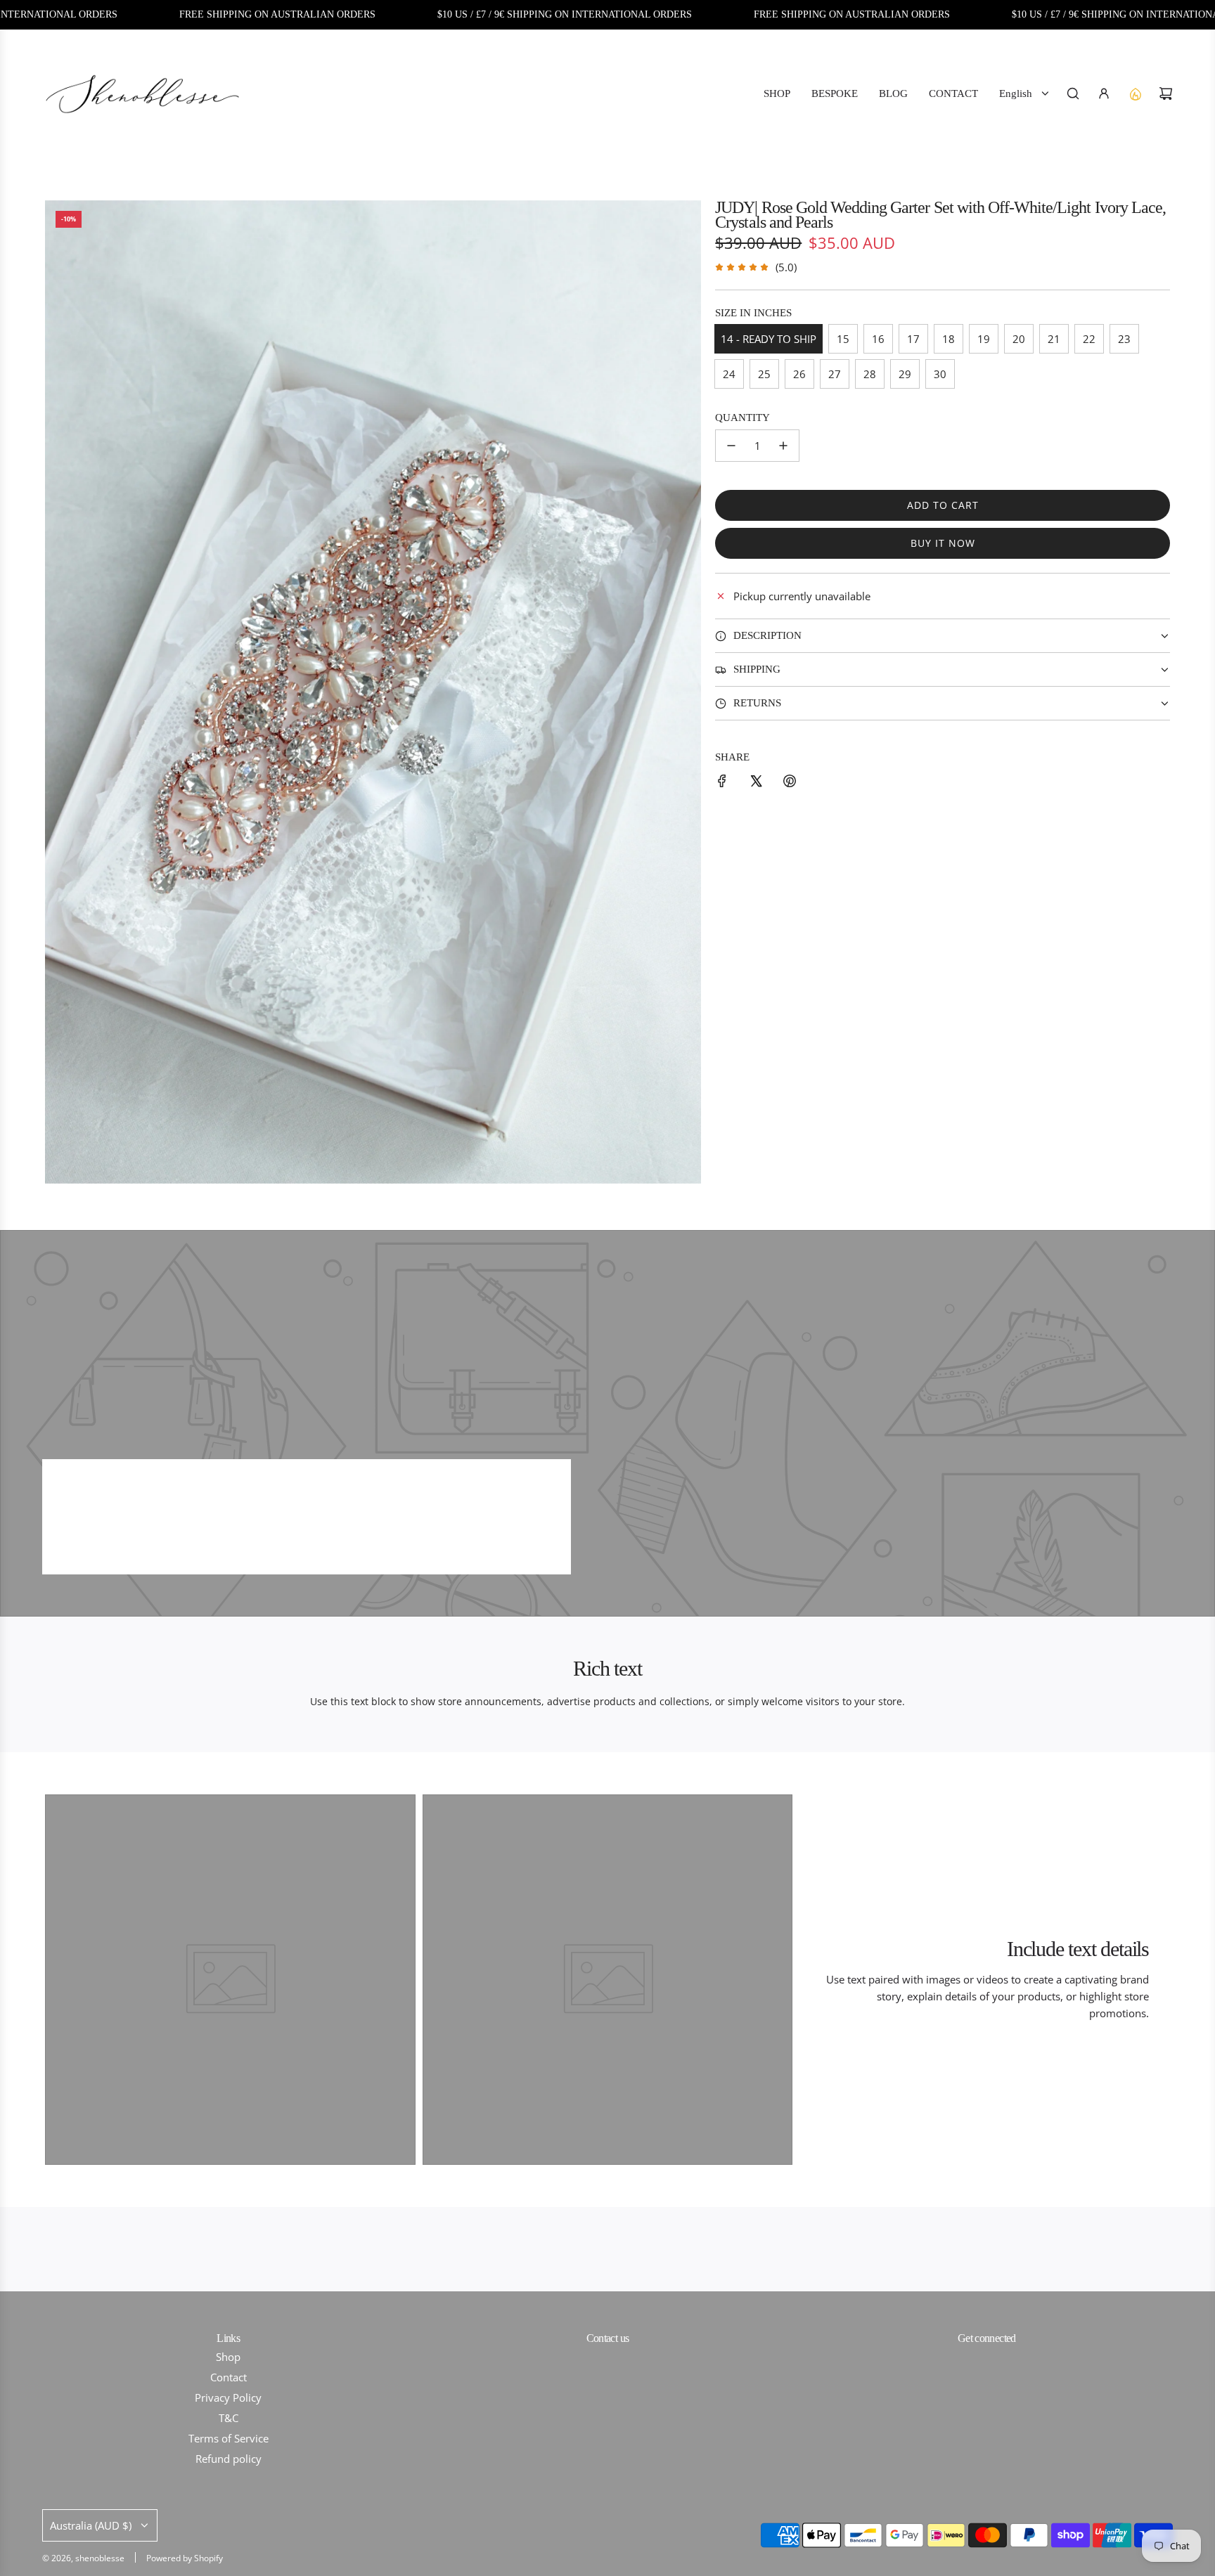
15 (843, 339)
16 (878, 339)
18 (949, 339)
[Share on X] (756, 783)
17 (913, 339)
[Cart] (1166, 93)
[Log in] (1104, 93)
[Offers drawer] (1135, 93)
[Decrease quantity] (731, 446)
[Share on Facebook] (722, 783)
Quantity (742, 418)
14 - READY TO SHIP (769, 339)
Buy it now (943, 543)
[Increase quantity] (783, 446)
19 (984, 339)
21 (1054, 339)
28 (870, 374)
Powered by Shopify (185, 2558)
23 (1124, 339)
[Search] (1073, 93)
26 (799, 374)
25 (764, 374)
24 (729, 374)
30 (940, 374)
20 (1019, 339)
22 (1089, 339)
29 (905, 374)
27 (835, 374)
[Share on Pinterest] (790, 783)
